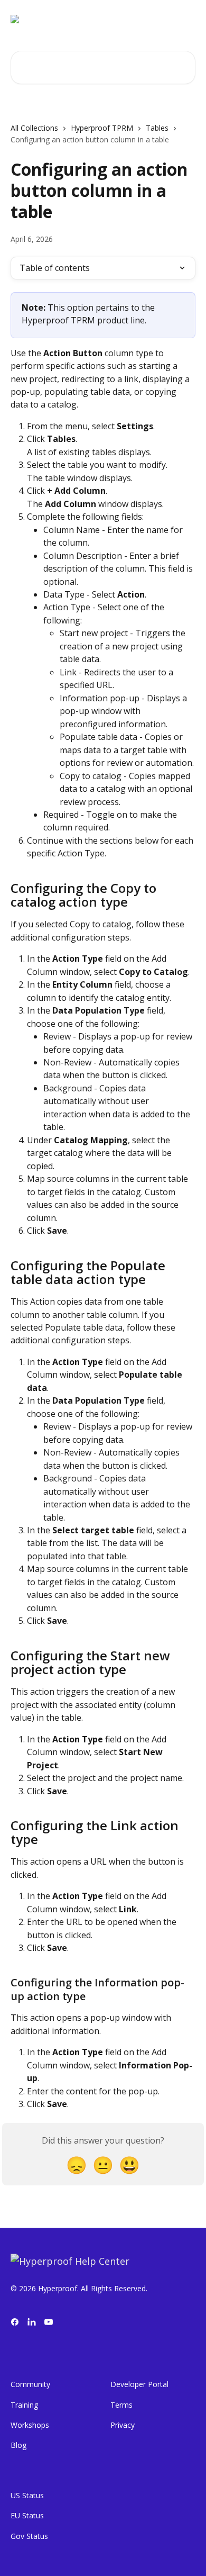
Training (24, 2405)
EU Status (27, 2515)
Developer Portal (139, 2384)
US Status (27, 2495)
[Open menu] (186, 19)
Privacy (123, 2425)
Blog (18, 2445)
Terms (121, 2405)
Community (30, 2384)
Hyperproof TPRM (102, 128)
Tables (157, 128)
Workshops (30, 2425)
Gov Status (29, 2536)
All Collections (34, 128)
